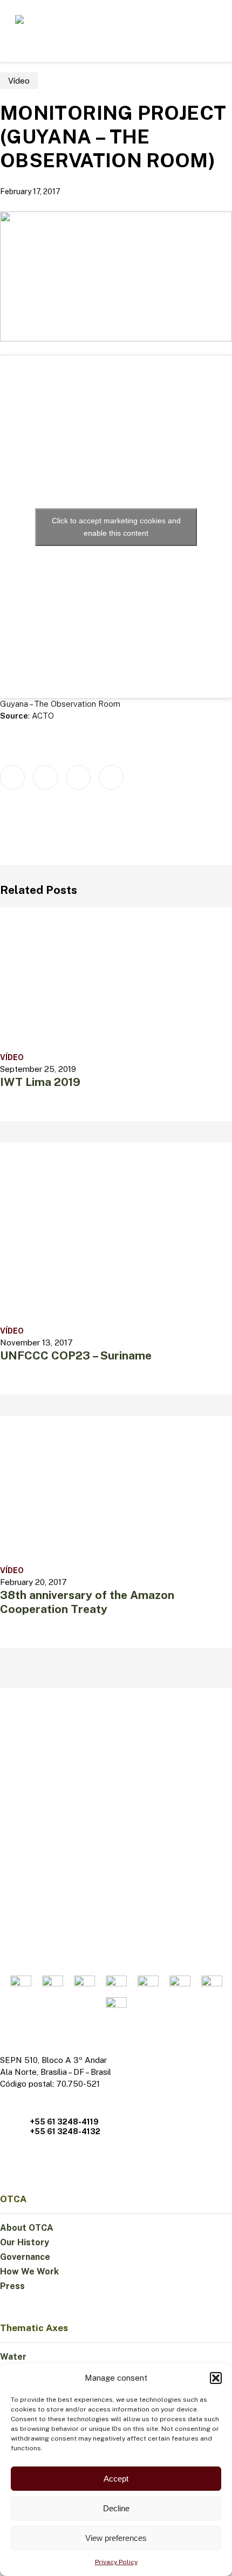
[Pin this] (111, 777)
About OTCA (27, 2228)
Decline (116, 2508)
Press (12, 2286)
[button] (216, 2378)
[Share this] (12, 777)
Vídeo (19, 81)
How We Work (29, 2271)
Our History (25, 2242)
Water (13, 2357)
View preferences (116, 2538)
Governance (25, 2257)
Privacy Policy (116, 2562)
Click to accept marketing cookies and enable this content (116, 527)
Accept (116, 2479)
